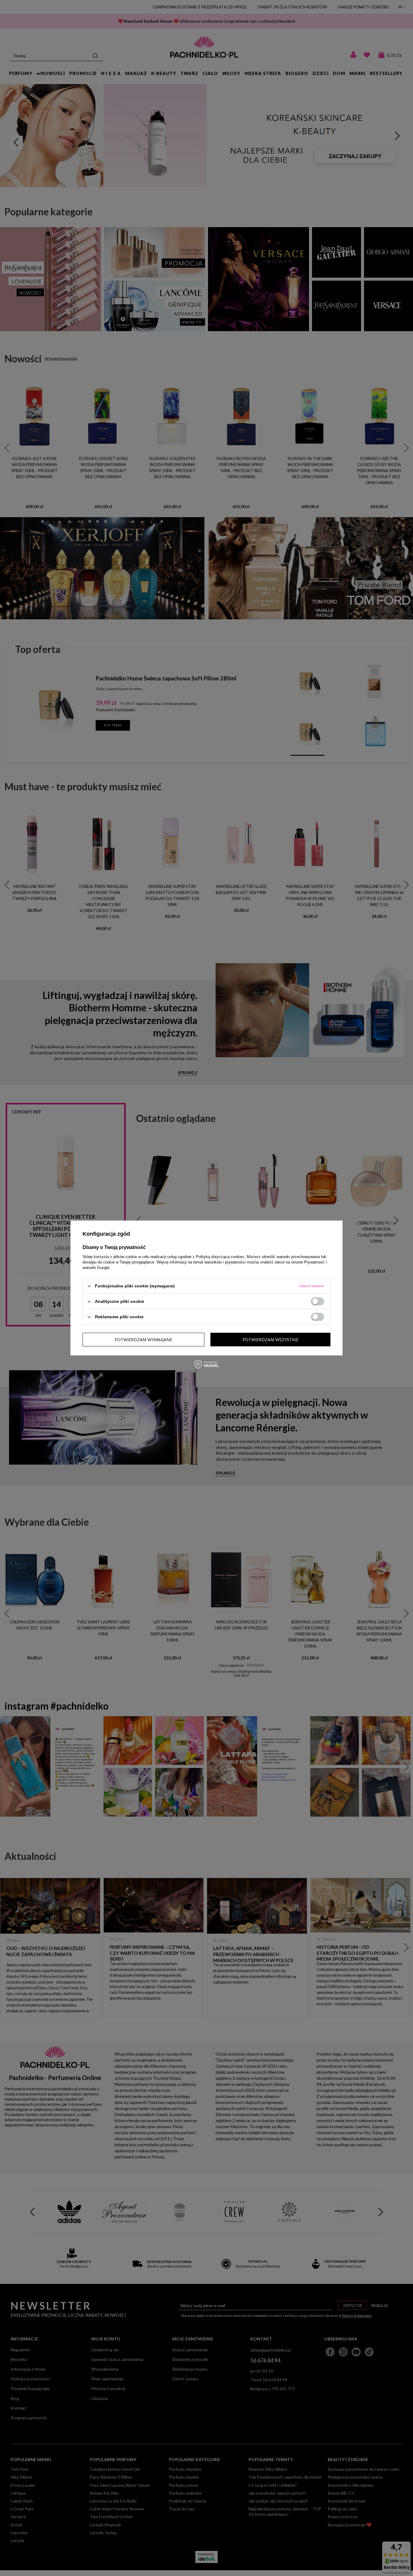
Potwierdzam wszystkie (270, 1339)
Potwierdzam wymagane (143, 1339)
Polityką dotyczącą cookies (220, 1257)
